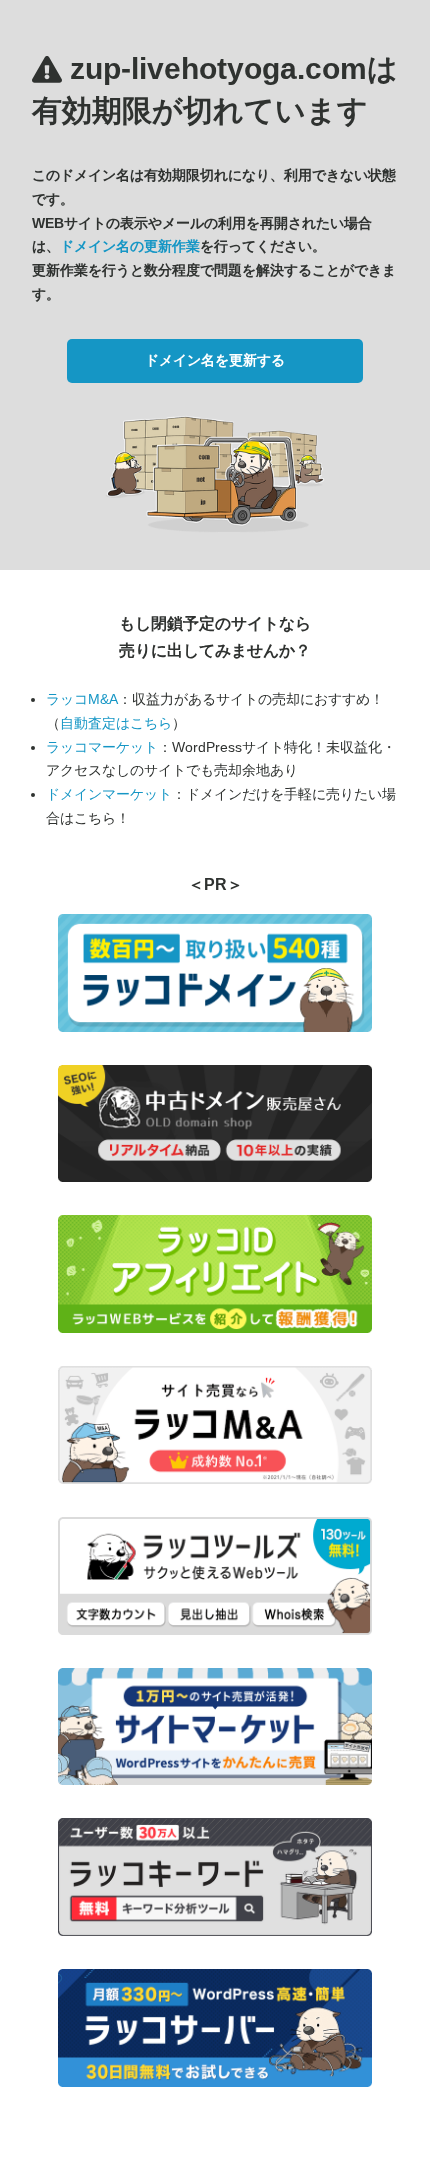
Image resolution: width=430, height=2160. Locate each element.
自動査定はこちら (116, 723)
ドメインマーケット (109, 794)
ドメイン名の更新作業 (130, 246)
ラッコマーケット (102, 747)
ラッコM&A (82, 699)
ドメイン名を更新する (215, 360)
